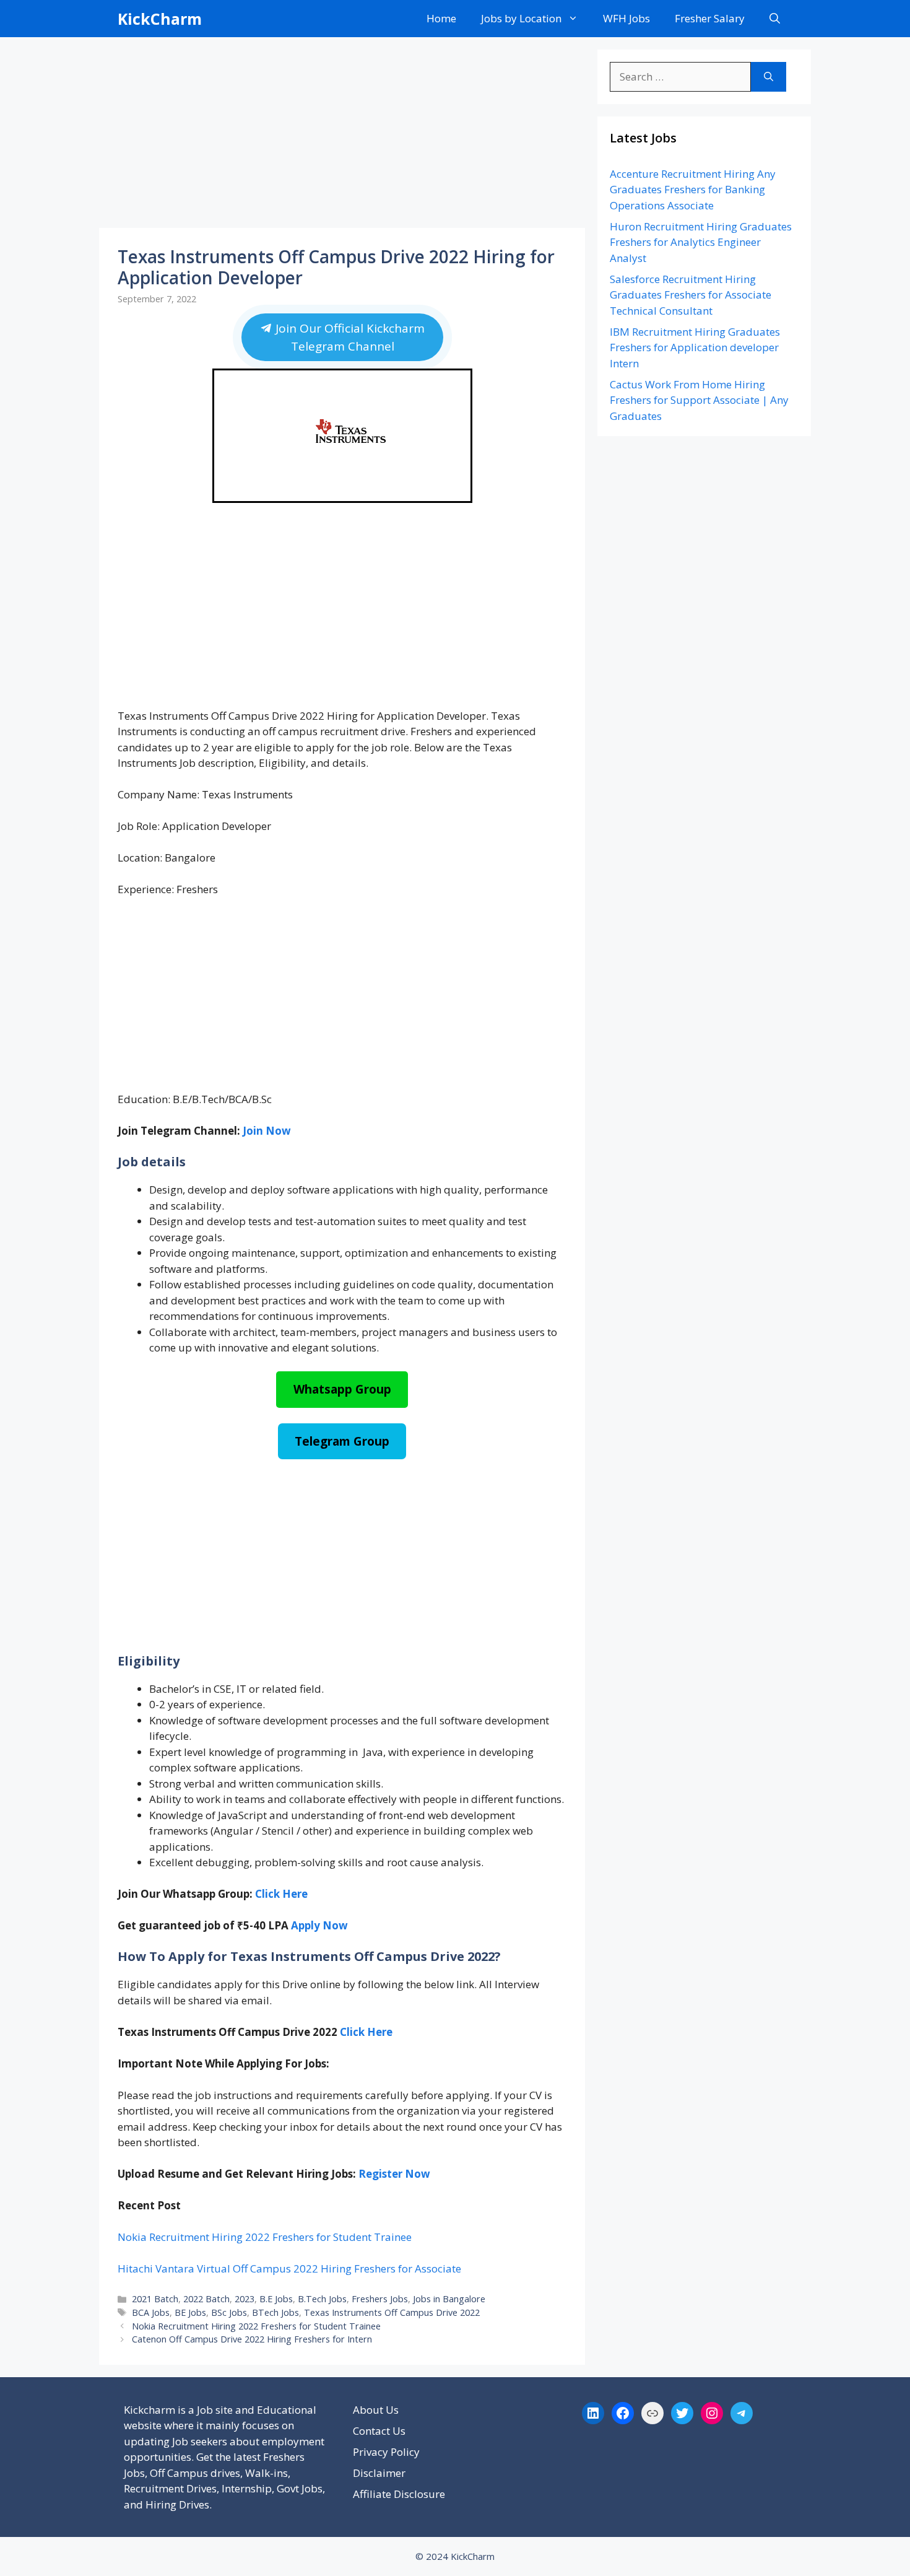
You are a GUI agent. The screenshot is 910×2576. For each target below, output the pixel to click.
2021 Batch (155, 2299)
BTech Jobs (275, 2312)
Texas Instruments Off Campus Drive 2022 (392, 2312)
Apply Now (319, 1925)
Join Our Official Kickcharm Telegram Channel (348, 337)
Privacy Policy (386, 2452)
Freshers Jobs (380, 2299)
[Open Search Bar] (775, 19)
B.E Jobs (276, 2299)
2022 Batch (206, 2299)
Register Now (394, 2174)
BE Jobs (190, 2312)
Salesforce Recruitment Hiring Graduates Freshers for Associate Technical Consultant (691, 295)
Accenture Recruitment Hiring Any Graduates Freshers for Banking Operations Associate (693, 190)
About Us (376, 2410)
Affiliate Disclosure (399, 2494)
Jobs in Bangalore (449, 2299)
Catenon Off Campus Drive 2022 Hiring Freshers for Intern (252, 2339)
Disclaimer (379, 2473)
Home (441, 18)
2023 (245, 2299)
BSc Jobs (229, 2312)
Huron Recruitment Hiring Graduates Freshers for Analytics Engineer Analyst (701, 242)
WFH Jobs (626, 18)
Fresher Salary (710, 18)
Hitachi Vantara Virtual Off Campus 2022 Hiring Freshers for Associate (289, 2268)
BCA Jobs (151, 2312)
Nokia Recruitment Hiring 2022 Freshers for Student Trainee (265, 2237)
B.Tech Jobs (322, 2299)
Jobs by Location (521, 18)
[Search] (769, 77)
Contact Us (379, 2431)
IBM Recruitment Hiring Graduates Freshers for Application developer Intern (695, 347)
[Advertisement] (342, 136)
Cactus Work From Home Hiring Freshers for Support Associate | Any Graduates (699, 400)
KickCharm (160, 19)
